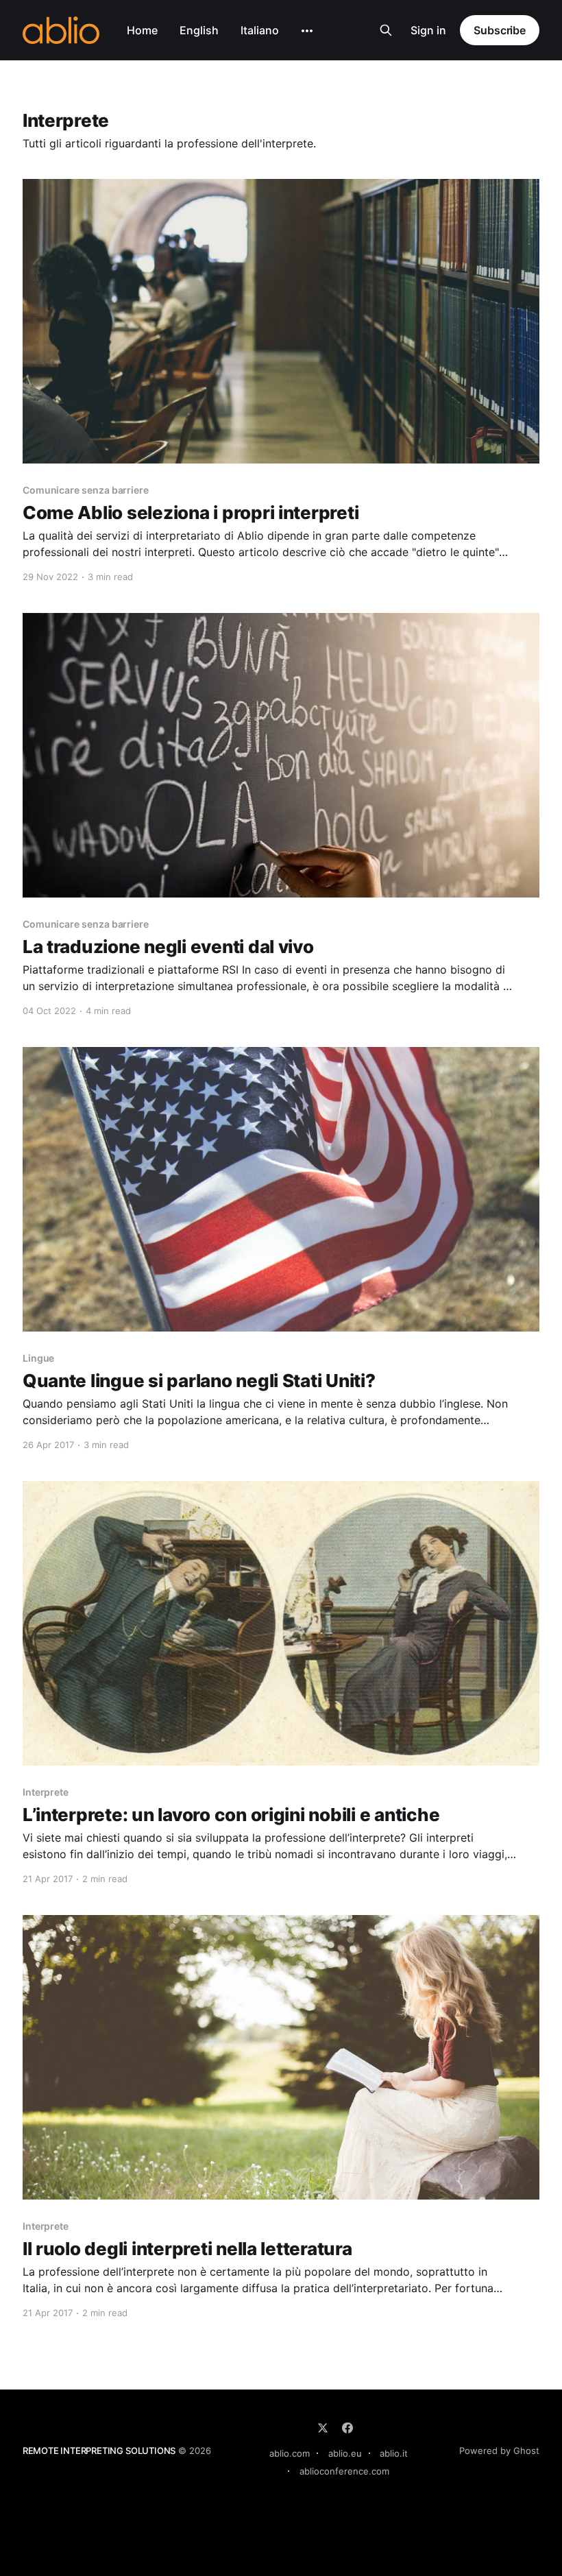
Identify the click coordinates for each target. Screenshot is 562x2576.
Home (142, 30)
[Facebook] (347, 2428)
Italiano (260, 30)
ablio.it (394, 2453)
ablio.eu (345, 2453)
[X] (323, 2428)
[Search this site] (386, 30)
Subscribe (500, 30)
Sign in (428, 30)
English (199, 30)
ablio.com (290, 2453)
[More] (307, 31)
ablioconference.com (344, 2471)
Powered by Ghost (499, 2451)
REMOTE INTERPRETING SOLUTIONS (99, 2451)
